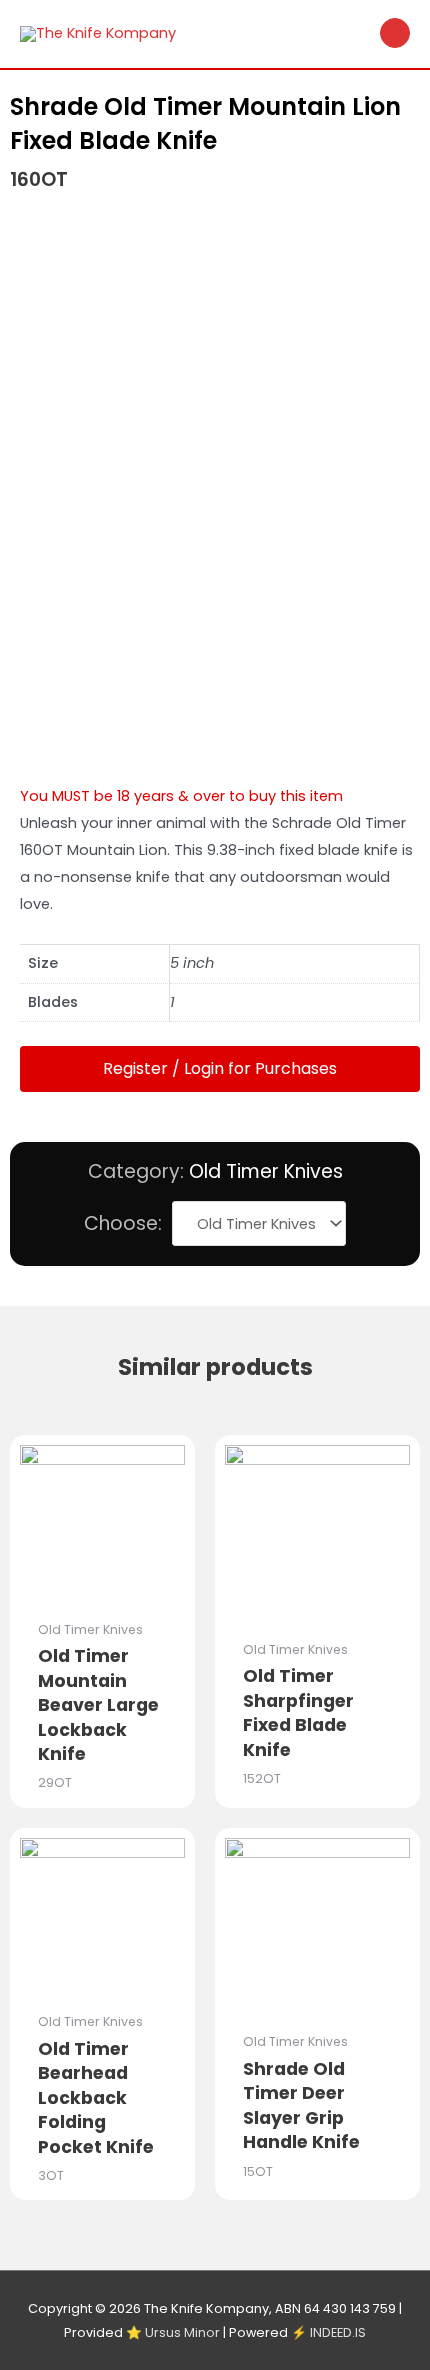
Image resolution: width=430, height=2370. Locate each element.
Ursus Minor (182, 2332)
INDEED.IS (338, 2332)
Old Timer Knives (266, 1171)
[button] (220, 1069)
